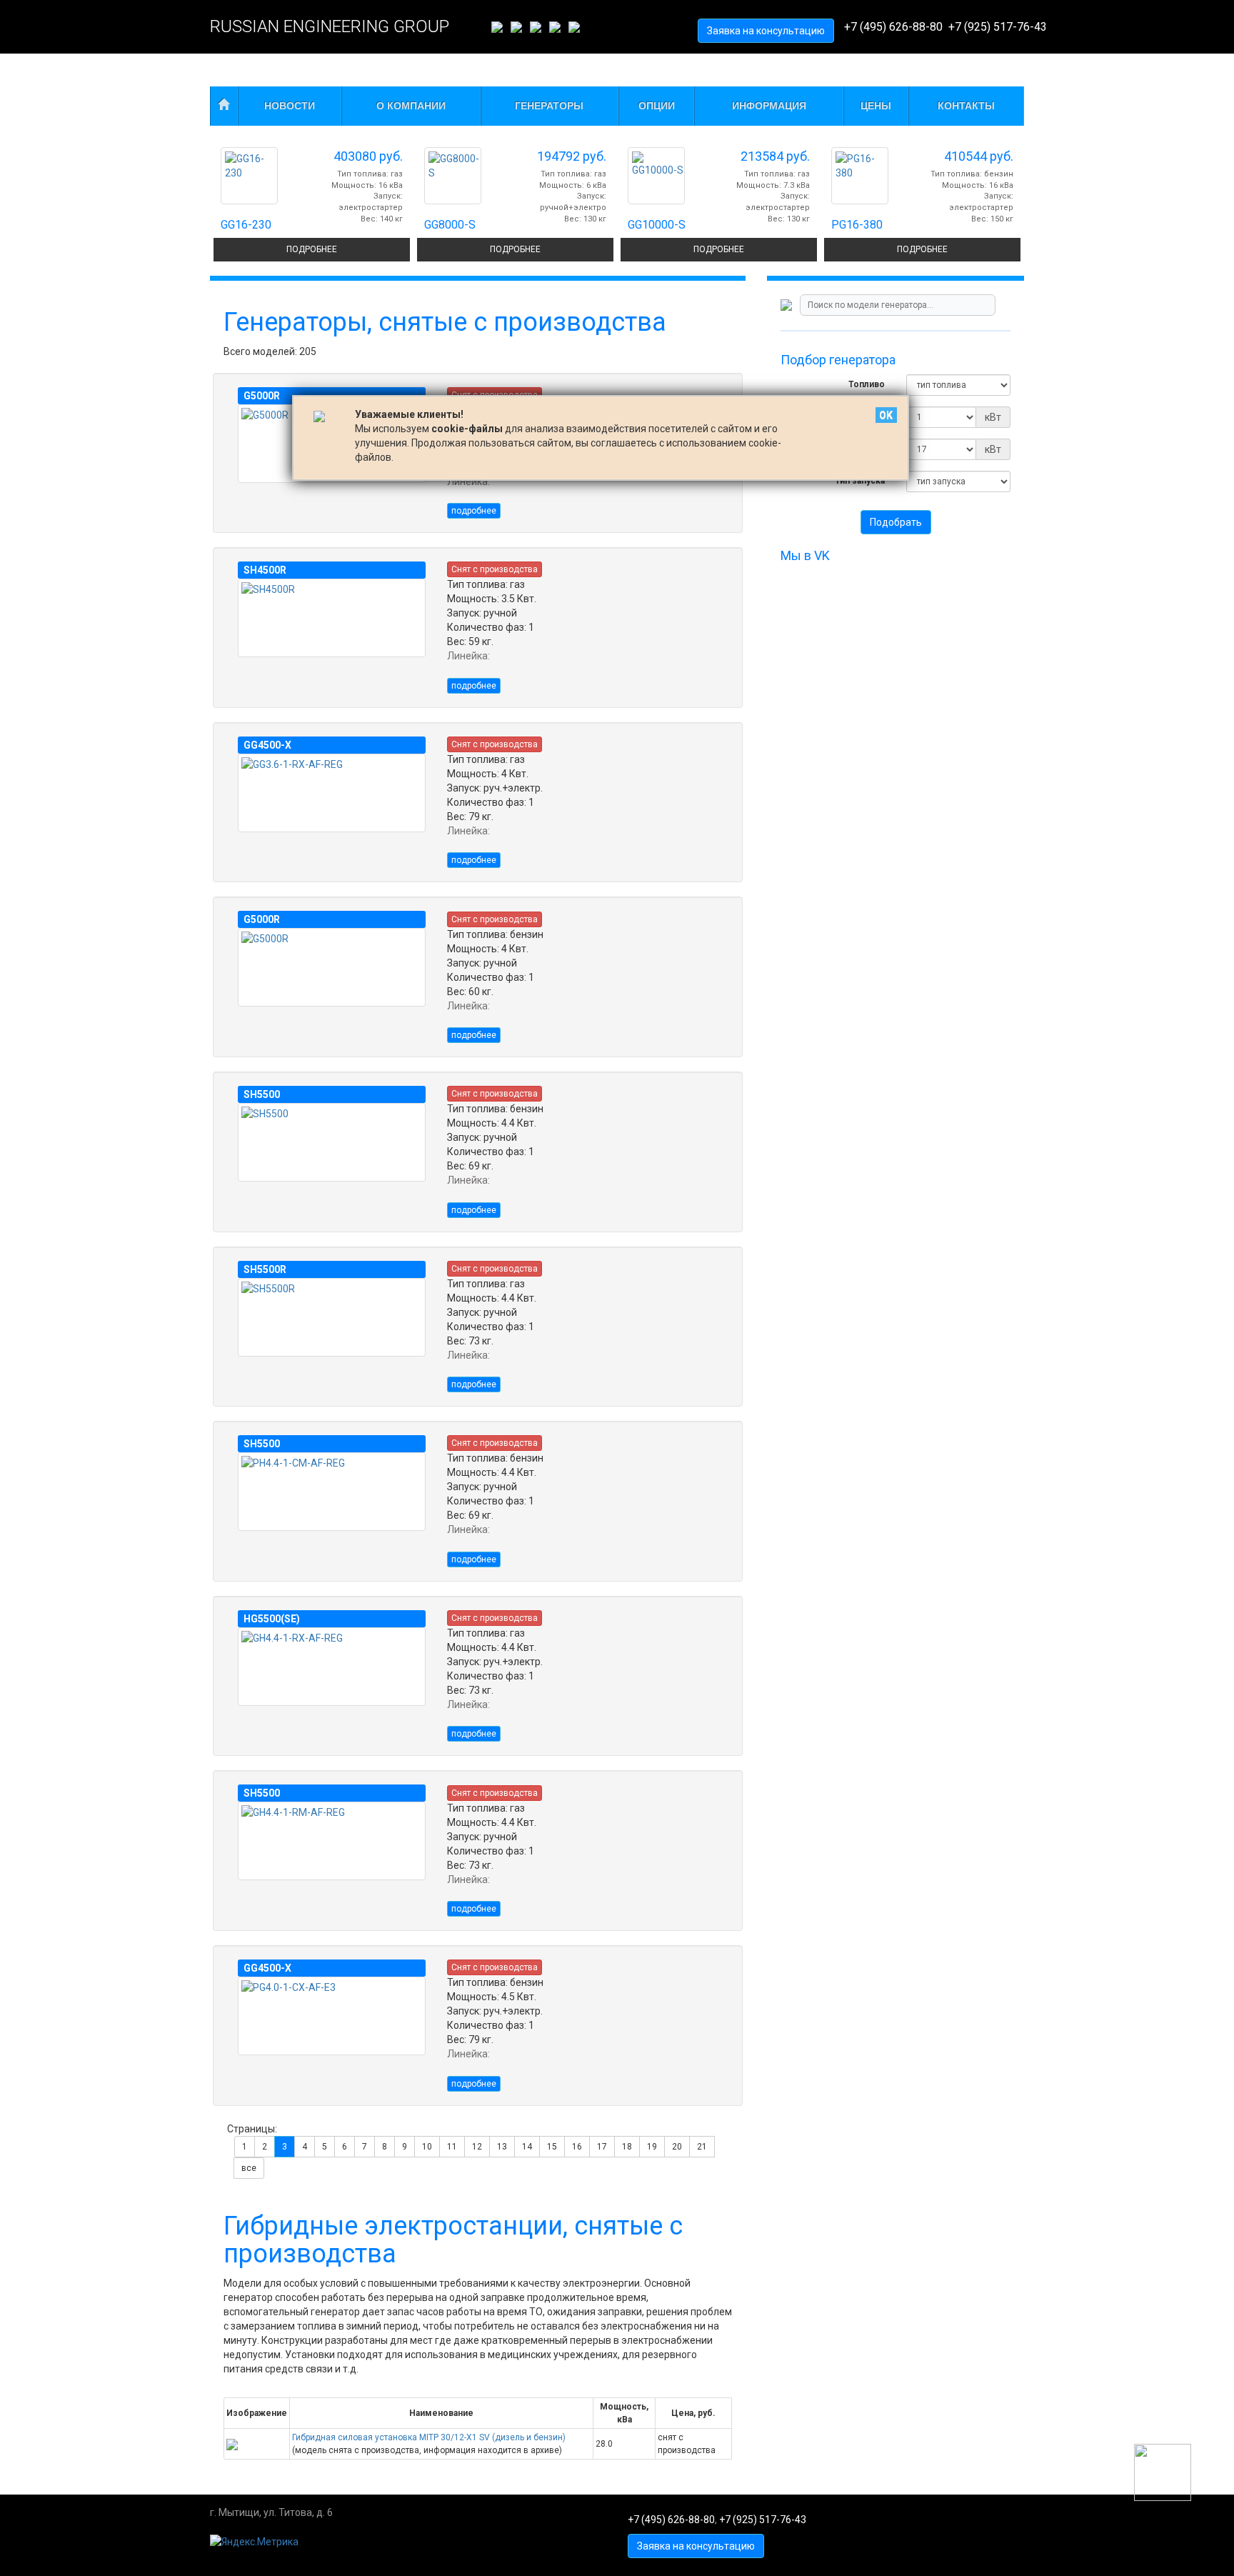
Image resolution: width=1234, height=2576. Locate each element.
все (249, 2168)
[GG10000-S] (656, 176)
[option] (312, 201)
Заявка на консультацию (766, 31)
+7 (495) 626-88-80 (893, 27)
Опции (657, 106)
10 (427, 2147)
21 (702, 2147)
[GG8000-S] (453, 176)
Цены (876, 106)
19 (652, 2147)
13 (502, 2147)
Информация (769, 106)
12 (477, 2147)
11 (452, 2147)
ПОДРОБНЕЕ (312, 249)
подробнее (474, 511)
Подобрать (896, 522)
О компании (411, 106)
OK (886, 415)
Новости (290, 106)
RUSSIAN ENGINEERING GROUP (330, 26)
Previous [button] (199, 72)
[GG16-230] (249, 176)
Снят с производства (495, 569)
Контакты (966, 106)
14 (527, 2147)
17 (602, 2147)
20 (677, 2147)
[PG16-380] (860, 176)
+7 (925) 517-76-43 (998, 27)
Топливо (867, 384)
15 (552, 2147)
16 (577, 2147)
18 (627, 2147)
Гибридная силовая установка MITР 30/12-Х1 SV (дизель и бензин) (429, 2437)
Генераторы (549, 106)
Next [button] (1035, 72)
